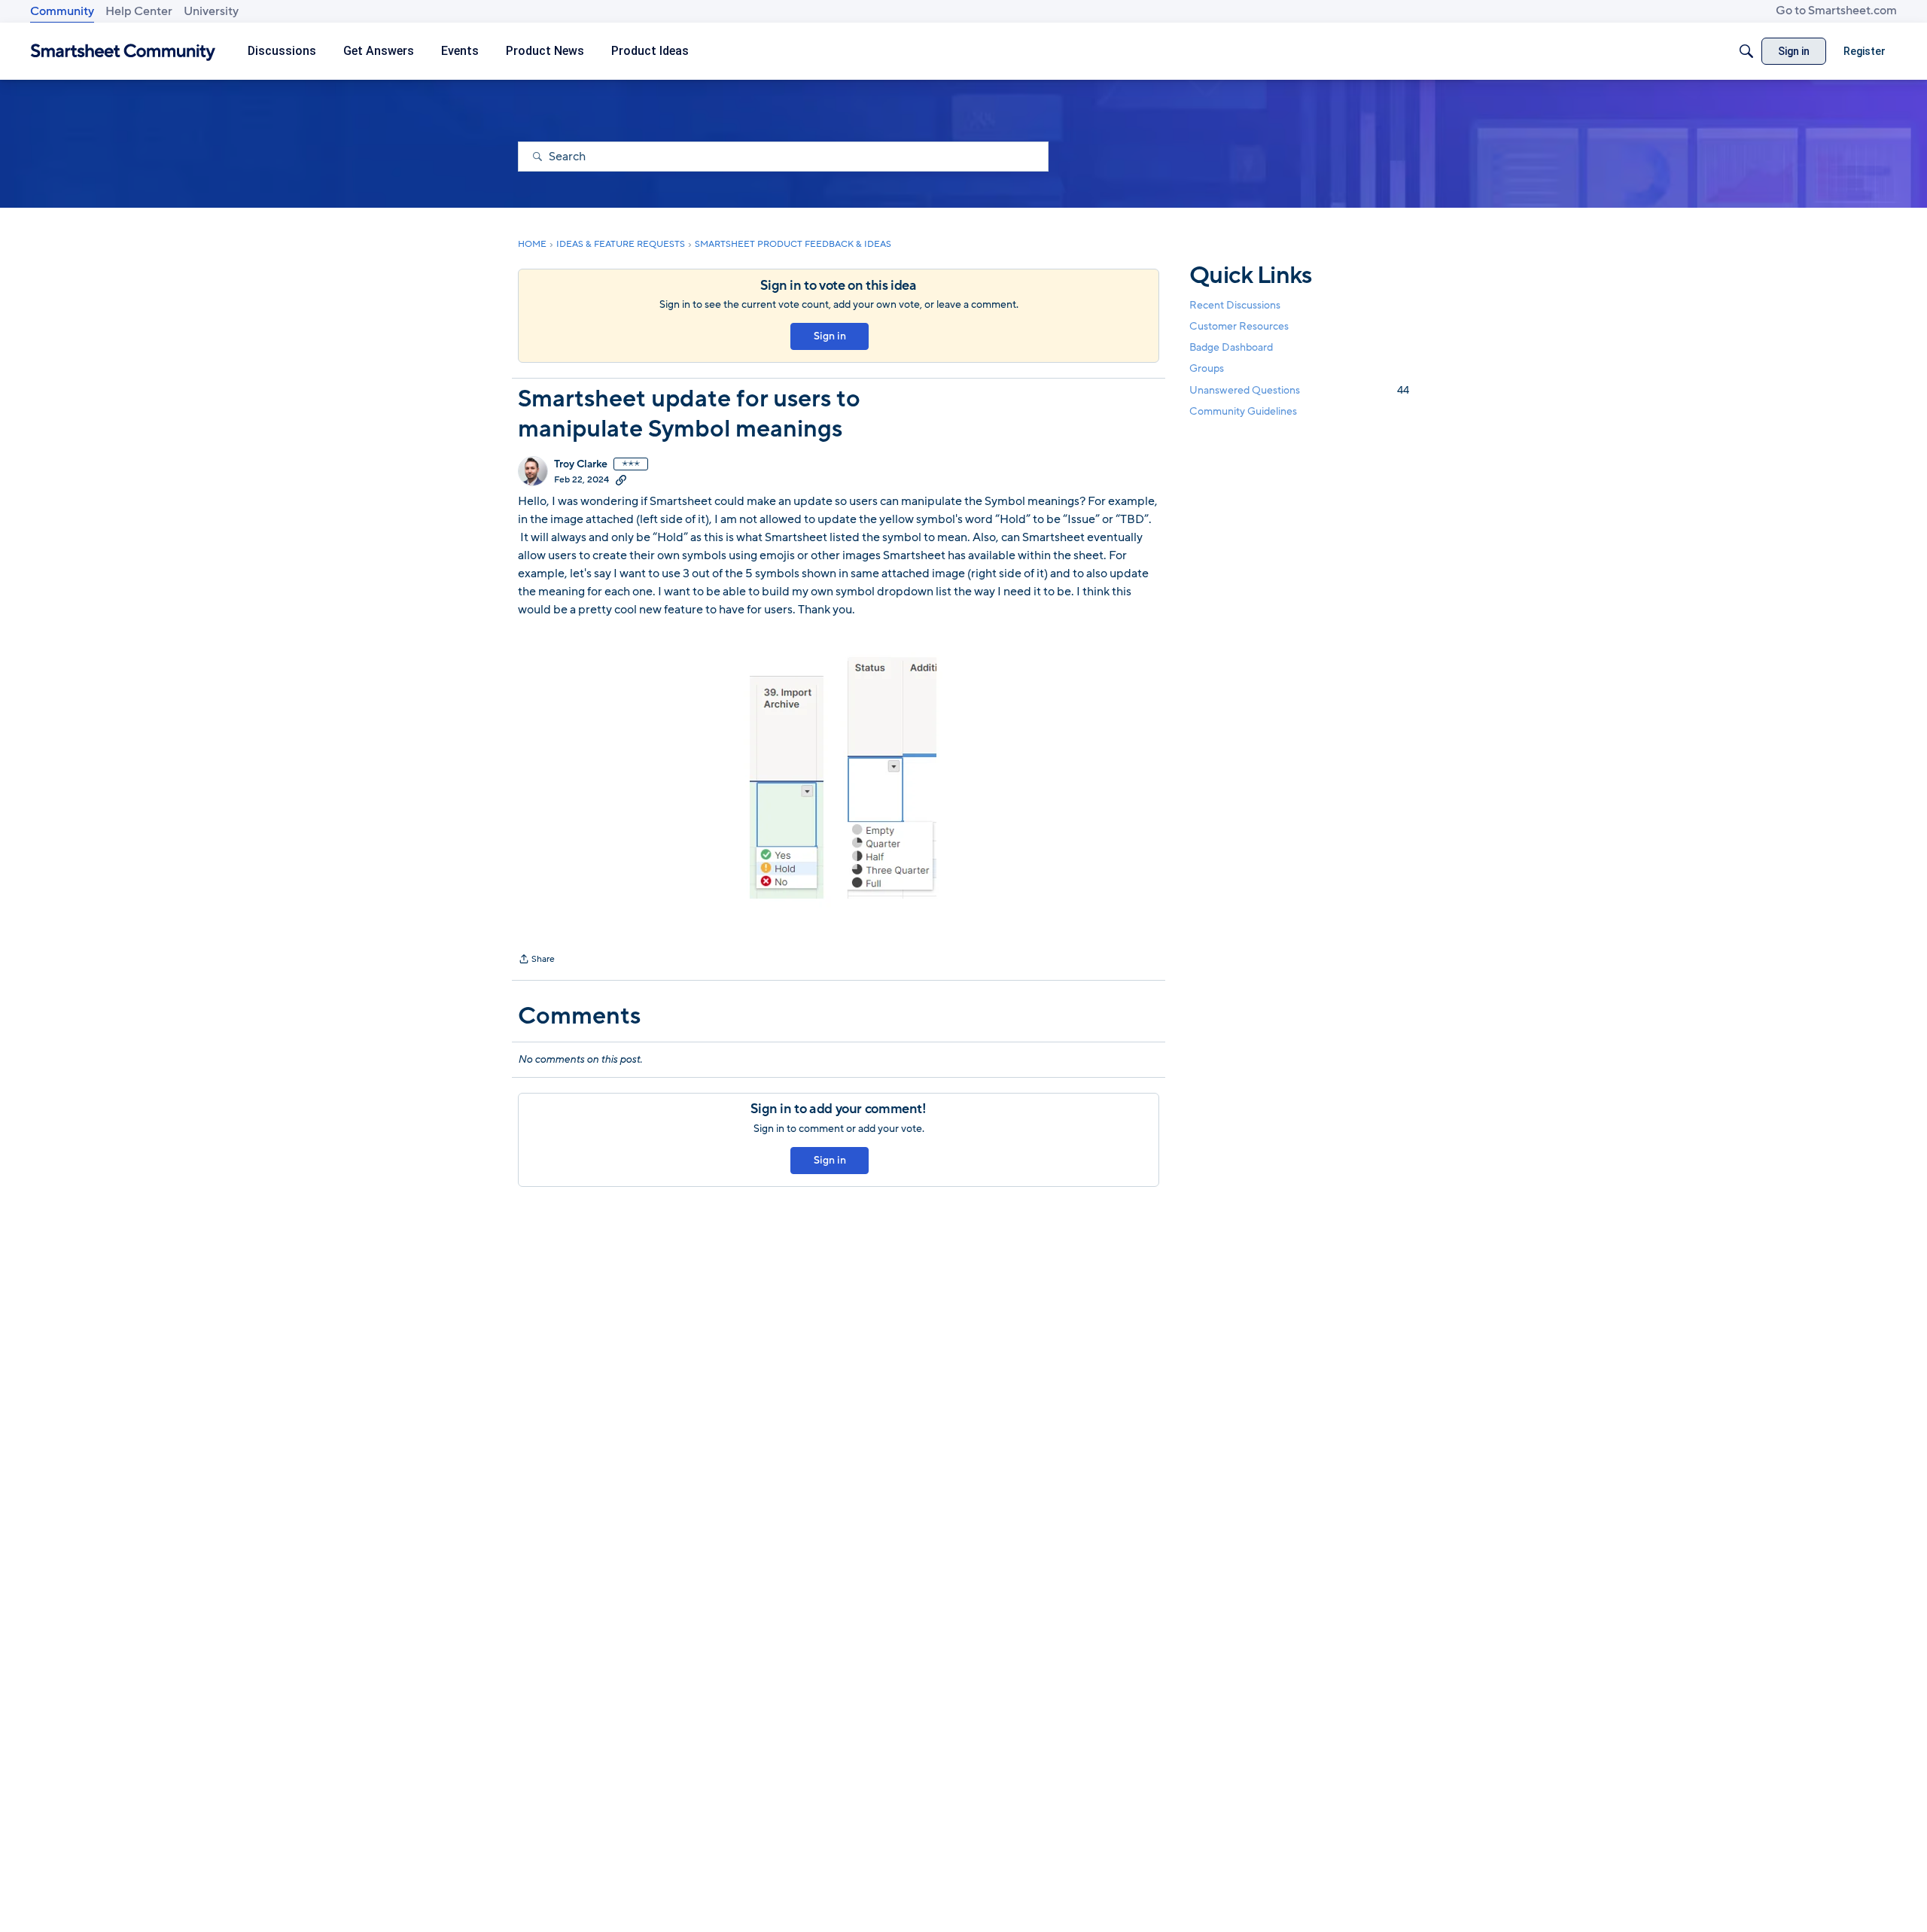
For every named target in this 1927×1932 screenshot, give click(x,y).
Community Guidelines (1243, 411)
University (211, 11)
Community (62, 11)
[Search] (1746, 51)
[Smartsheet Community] (123, 52)
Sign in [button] (830, 336)
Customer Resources (1239, 326)
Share (536, 960)
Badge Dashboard (1231, 347)
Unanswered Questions (1299, 390)
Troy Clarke (581, 464)
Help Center (139, 11)
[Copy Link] (621, 479)
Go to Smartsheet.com (1836, 11)
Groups (1207, 369)
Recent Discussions (1235, 305)
